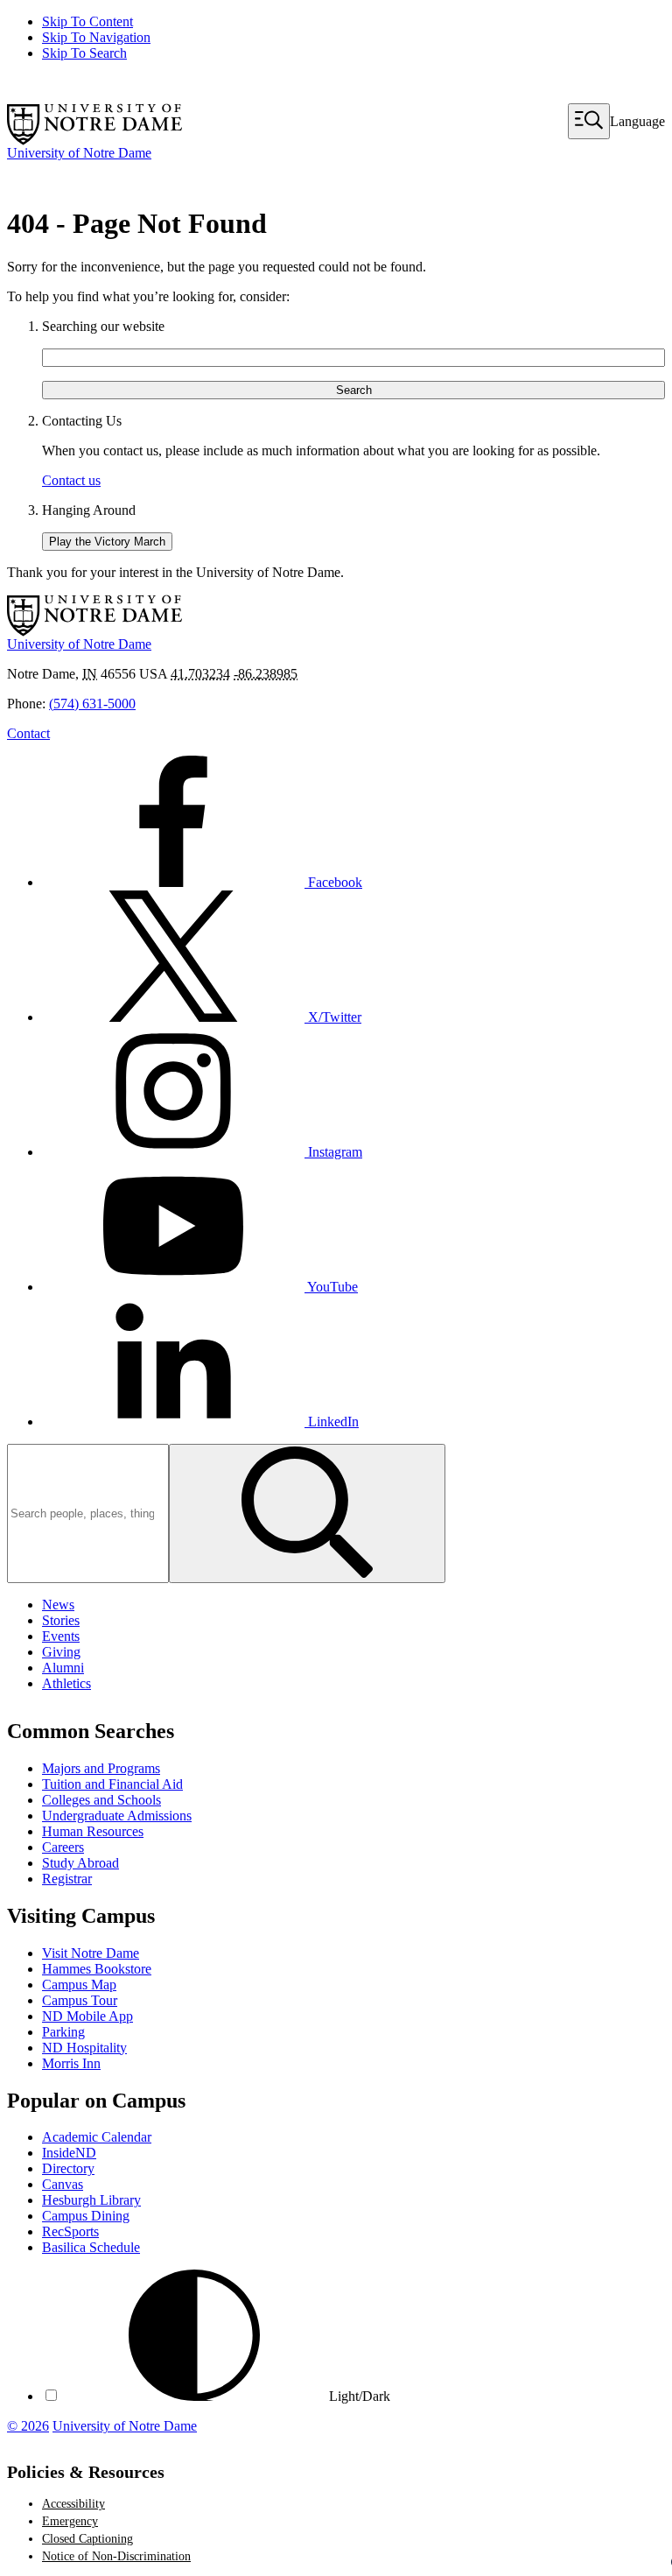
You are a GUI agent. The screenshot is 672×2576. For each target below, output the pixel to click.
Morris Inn (71, 2063)
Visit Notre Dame (91, 1953)
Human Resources (93, 1831)
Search (354, 390)
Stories (61, 1620)
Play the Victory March (107, 542)
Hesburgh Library (91, 2200)
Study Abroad (80, 1863)
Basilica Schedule (91, 2247)
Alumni (63, 1668)
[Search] (307, 1513)
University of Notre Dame (125, 2426)
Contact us (71, 480)
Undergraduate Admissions (117, 1816)
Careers (63, 1847)
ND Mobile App (87, 2016)
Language (637, 121)
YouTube (331, 1287)
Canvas (63, 2184)
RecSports (70, 2231)
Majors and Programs (101, 1768)
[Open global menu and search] (589, 121)
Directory (68, 2168)
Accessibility (73, 2504)
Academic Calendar (97, 2137)
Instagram (333, 1152)
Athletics (66, 1683)
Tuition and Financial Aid (112, 1784)
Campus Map (79, 1985)
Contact (28, 733)
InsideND (69, 2153)
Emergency (70, 2521)
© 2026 (28, 2426)
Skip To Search (84, 53)
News (58, 1605)
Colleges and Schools (101, 1800)
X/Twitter (333, 1017)
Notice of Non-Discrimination (116, 2556)
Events (61, 1636)
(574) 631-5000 (92, 704)
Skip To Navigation (96, 37)
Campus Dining (86, 2216)
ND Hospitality (84, 2048)
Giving (61, 1652)
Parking (63, 2032)
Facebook (333, 882)
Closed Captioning (87, 2539)
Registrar (67, 1879)
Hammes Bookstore (97, 1969)
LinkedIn (332, 1422)
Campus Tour (80, 2000)
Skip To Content (87, 21)
